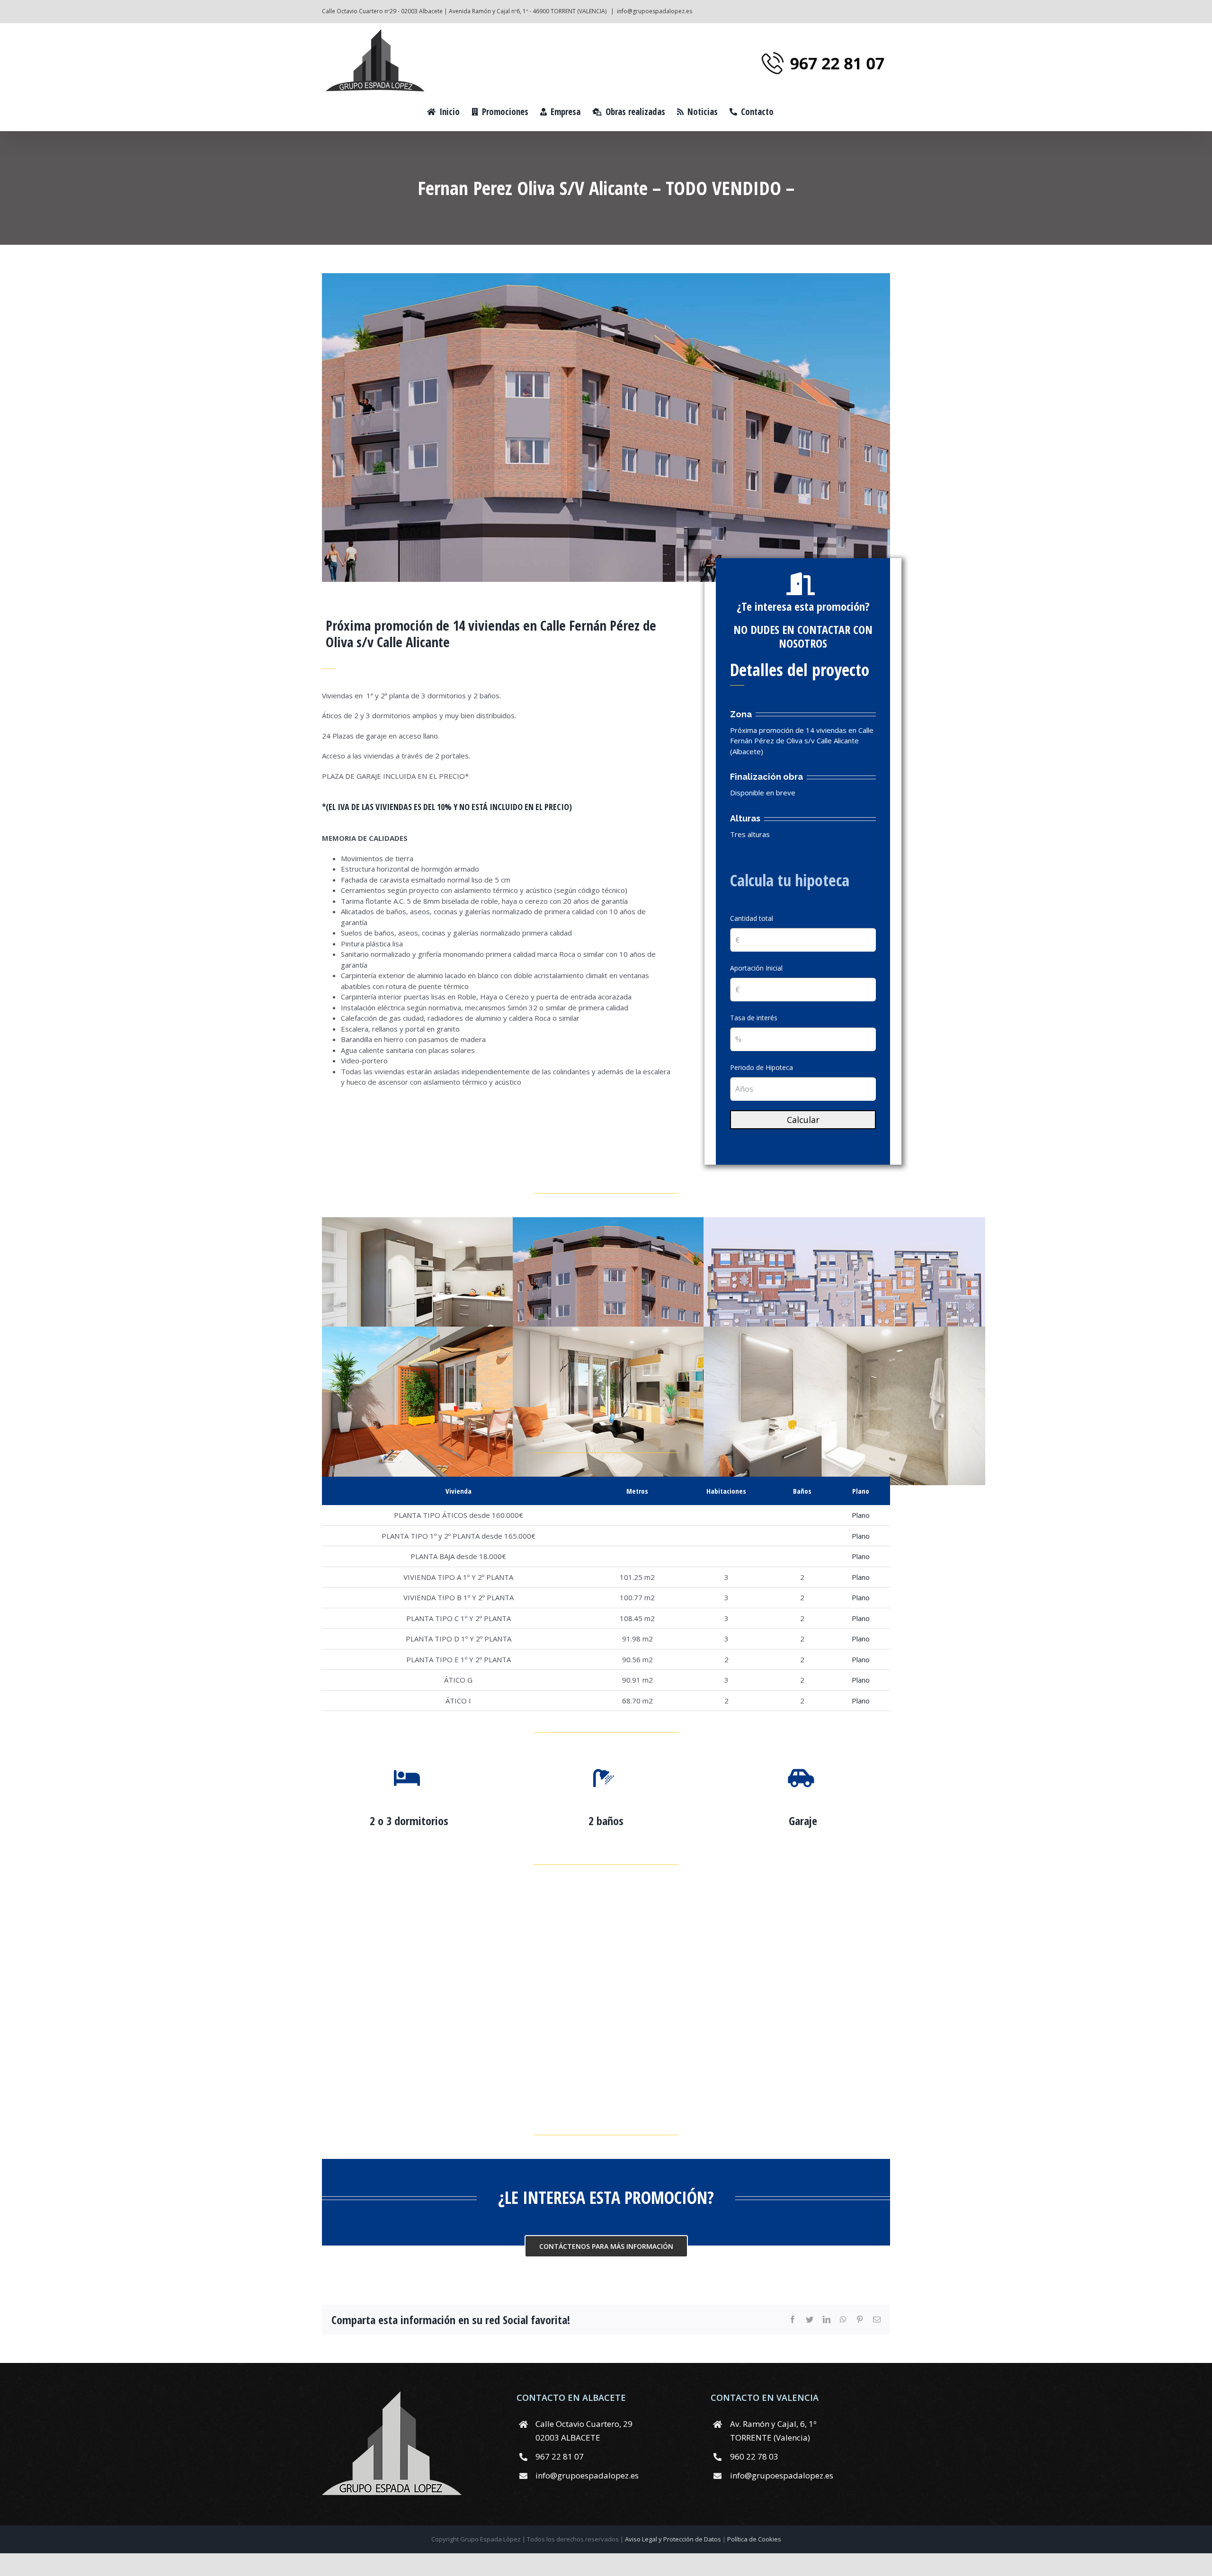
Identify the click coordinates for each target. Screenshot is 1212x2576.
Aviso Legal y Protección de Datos (674, 2539)
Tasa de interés (754, 1018)
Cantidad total (752, 918)
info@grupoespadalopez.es (655, 11)
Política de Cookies (754, 2539)
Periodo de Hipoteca (762, 1067)
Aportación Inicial (756, 968)
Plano (861, 1515)
